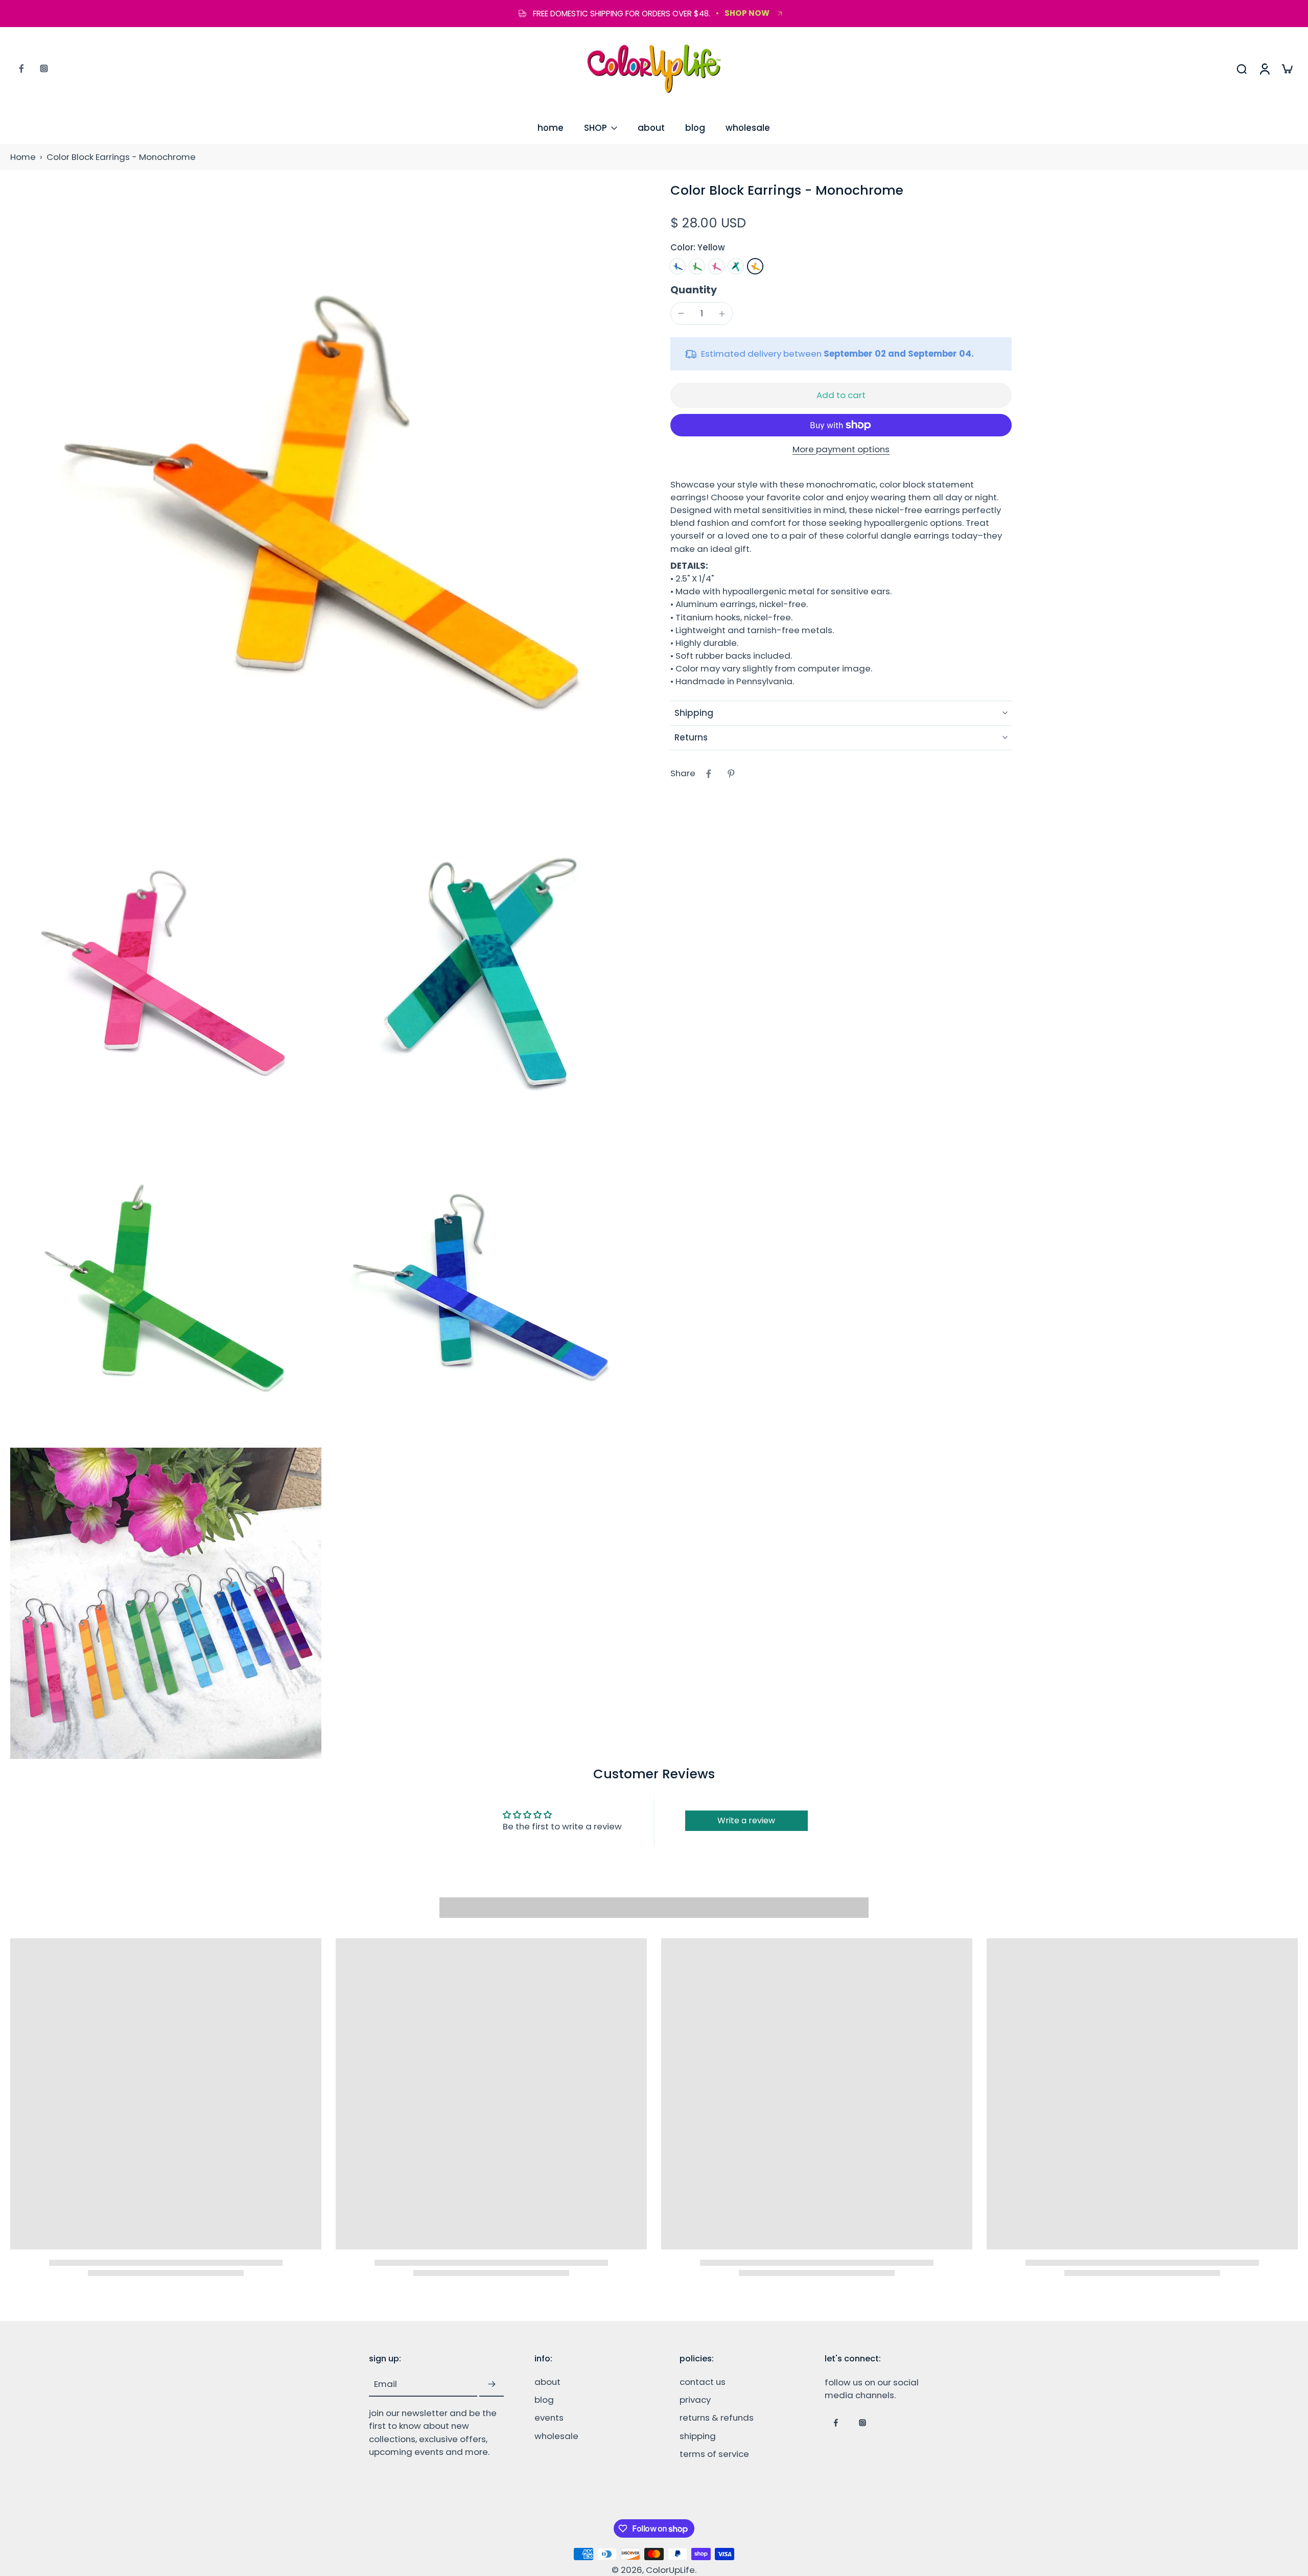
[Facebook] (21, 68)
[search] (1242, 68)
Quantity (694, 290)
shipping (698, 2436)
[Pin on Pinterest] (731, 774)
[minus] (681, 313)
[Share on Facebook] (709, 774)
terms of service (714, 2454)
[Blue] (678, 266)
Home (23, 157)
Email (386, 2385)
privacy (695, 2400)
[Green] (697, 266)
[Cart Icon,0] (1287, 68)
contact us (703, 2382)
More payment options (841, 450)
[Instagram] (44, 68)
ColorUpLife (670, 2570)
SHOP (595, 128)
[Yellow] (755, 266)
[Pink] (716, 266)
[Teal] (736, 266)
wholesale (748, 128)
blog (695, 128)
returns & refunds (717, 2418)
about (651, 128)
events (549, 2418)
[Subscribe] (492, 2384)
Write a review (746, 1820)
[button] (841, 395)
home (551, 128)
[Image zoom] (324, 496)
